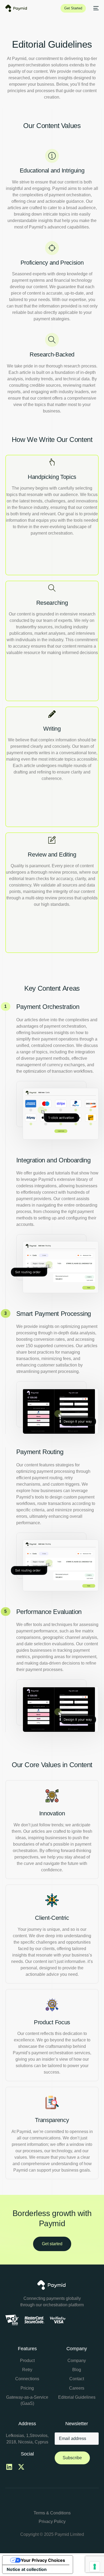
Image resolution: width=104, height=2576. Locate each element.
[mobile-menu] (95, 8)
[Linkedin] (9, 2467)
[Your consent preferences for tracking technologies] (95, 2567)
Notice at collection (27, 2569)
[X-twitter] (21, 2467)
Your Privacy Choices (43, 2560)
